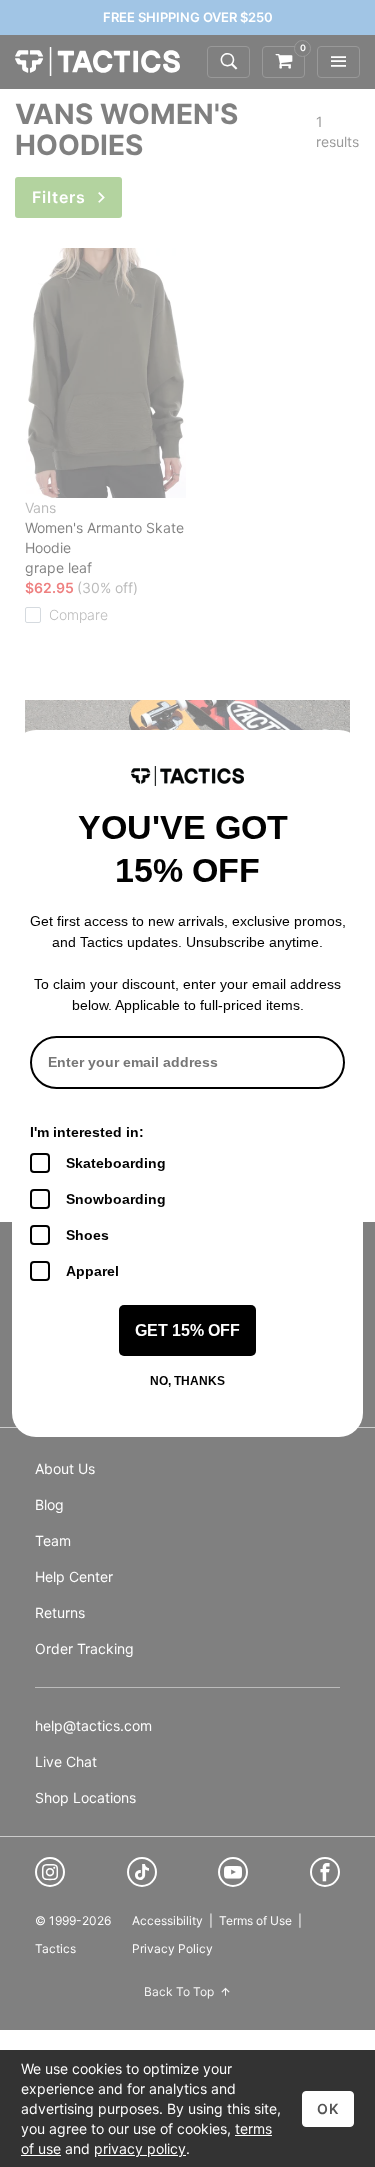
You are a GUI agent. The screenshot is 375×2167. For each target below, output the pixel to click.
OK (328, 2108)
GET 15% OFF (187, 1330)
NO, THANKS (187, 1381)
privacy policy (140, 2148)
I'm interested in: (87, 1132)
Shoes (87, 1235)
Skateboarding (116, 1163)
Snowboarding (116, 1199)
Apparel (92, 1271)
